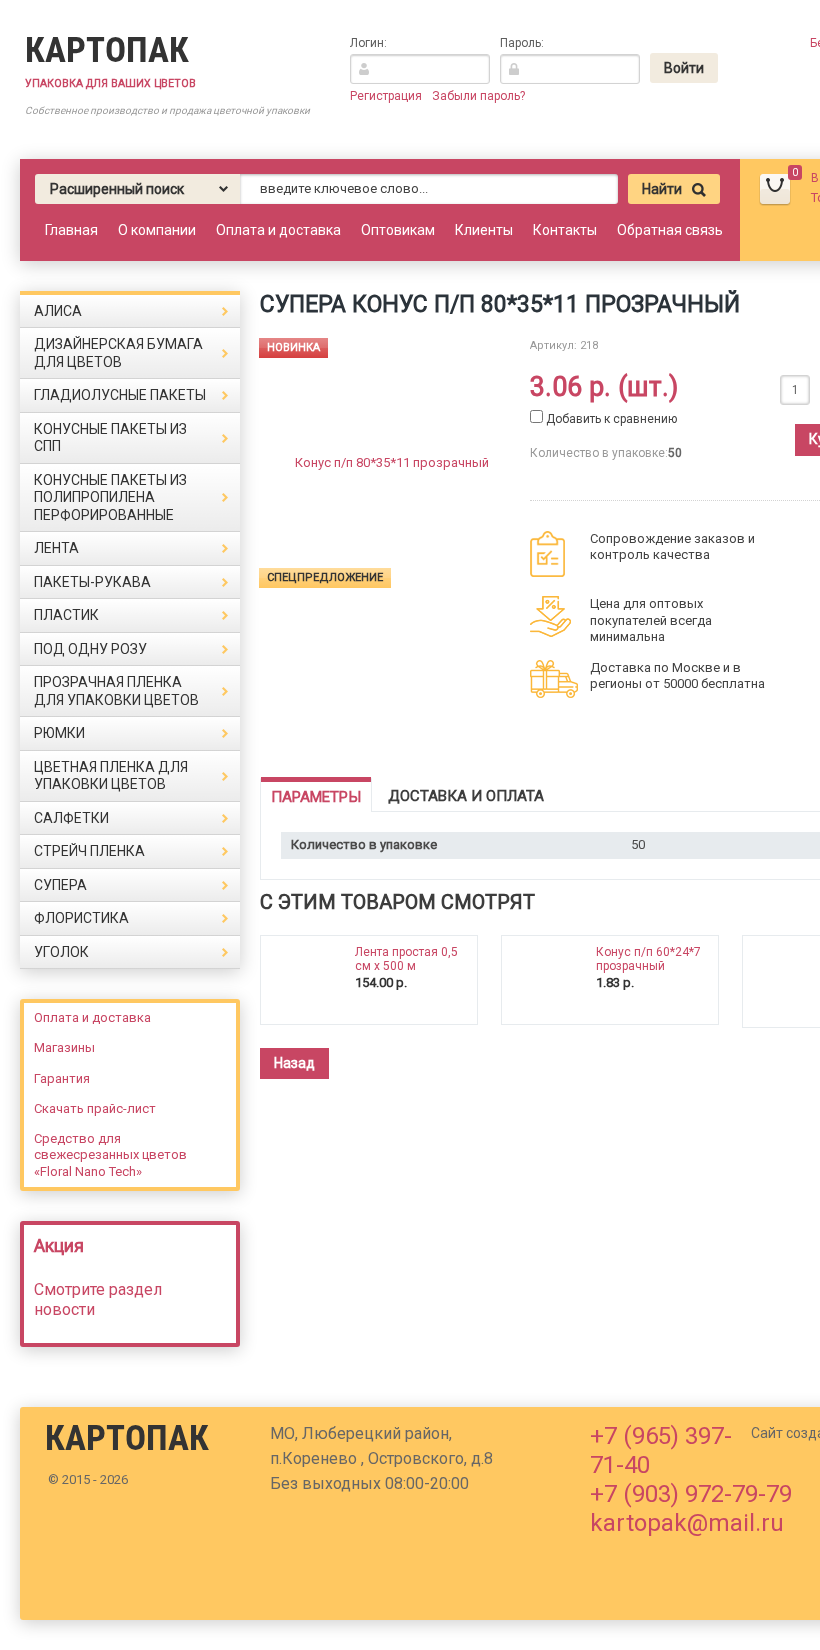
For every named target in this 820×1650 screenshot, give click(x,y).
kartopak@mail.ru (687, 1523)
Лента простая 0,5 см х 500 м (406, 959)
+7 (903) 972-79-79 (691, 1494)
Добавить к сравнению (610, 419)
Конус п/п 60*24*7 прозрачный (648, 959)
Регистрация (386, 96)
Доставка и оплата (466, 796)
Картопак (107, 50)
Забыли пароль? (478, 96)
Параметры (316, 797)
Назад (294, 1063)
